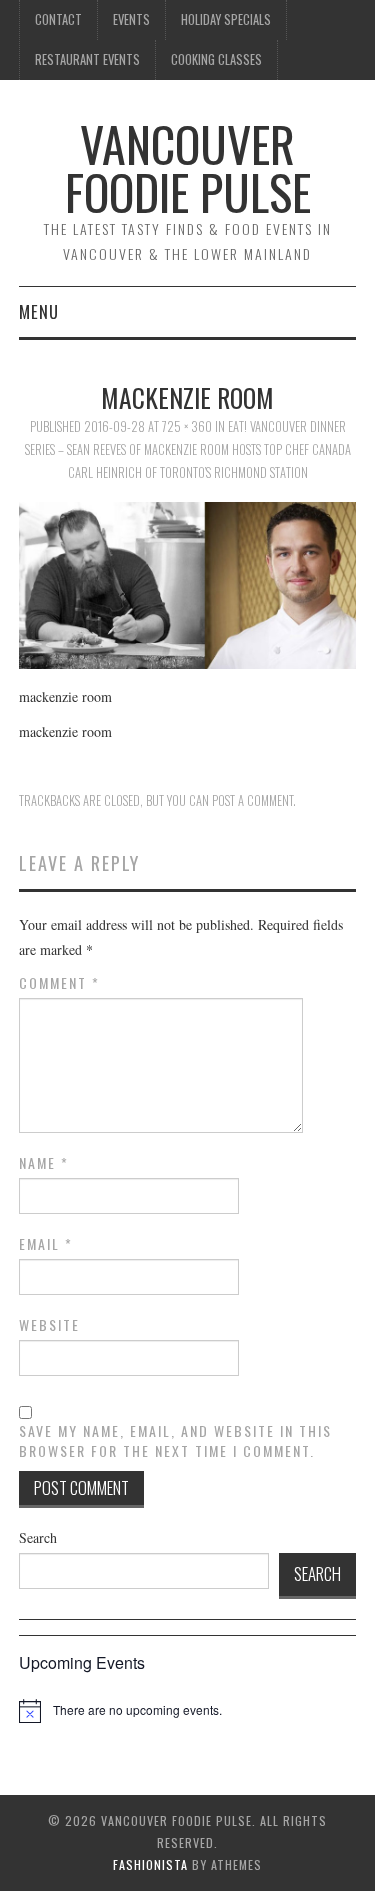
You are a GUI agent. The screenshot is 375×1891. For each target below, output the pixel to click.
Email (46, 1244)
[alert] (137, 1710)
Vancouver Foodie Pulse (188, 167)
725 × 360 (187, 426)
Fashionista (150, 1864)
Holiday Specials (226, 19)
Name (44, 1163)
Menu (39, 311)
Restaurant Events (87, 59)
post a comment (252, 800)
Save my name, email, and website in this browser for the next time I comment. (175, 1441)
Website (49, 1325)
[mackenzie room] (188, 583)
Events (131, 19)
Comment (59, 983)
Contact (58, 19)
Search (38, 1537)
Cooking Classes (216, 59)
